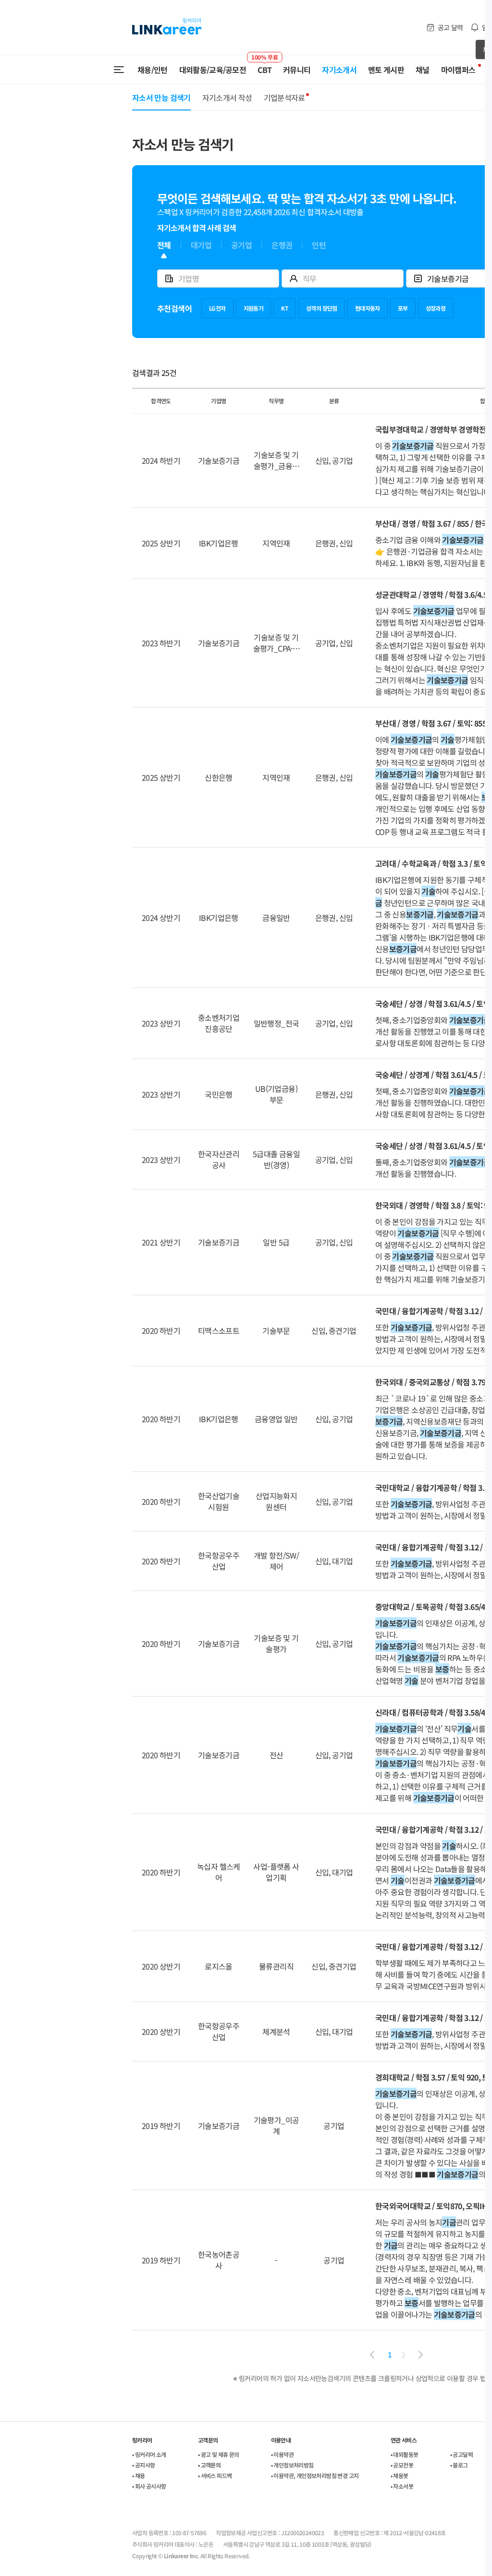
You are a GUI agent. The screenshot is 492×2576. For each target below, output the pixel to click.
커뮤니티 (297, 70)
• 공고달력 (461, 2454)
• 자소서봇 (402, 2486)
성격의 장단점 (322, 308)
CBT (264, 65)
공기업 (241, 245)
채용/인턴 (153, 70)
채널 (423, 70)
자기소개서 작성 (227, 97)
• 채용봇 (400, 2475)
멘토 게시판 (386, 70)
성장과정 (436, 308)
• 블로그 (459, 2465)
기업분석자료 (284, 97)
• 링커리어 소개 (149, 2454)
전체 (164, 245)
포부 (403, 308)
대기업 (201, 245)
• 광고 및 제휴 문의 (219, 2454)
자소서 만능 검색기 (161, 97)
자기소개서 (339, 70)
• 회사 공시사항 (149, 2486)
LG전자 (217, 308)
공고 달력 (450, 27)
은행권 (282, 245)
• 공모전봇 (402, 2465)
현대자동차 (368, 308)
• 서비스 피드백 (215, 2475)
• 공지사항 (143, 2465)
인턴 (319, 245)
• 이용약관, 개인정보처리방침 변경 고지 (315, 2475)
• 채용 (139, 2475)
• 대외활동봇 (405, 2454)
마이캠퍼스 (458, 70)
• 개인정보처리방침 (292, 2465)
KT (285, 308)
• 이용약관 (282, 2454)
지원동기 (254, 308)
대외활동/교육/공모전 (213, 70)
